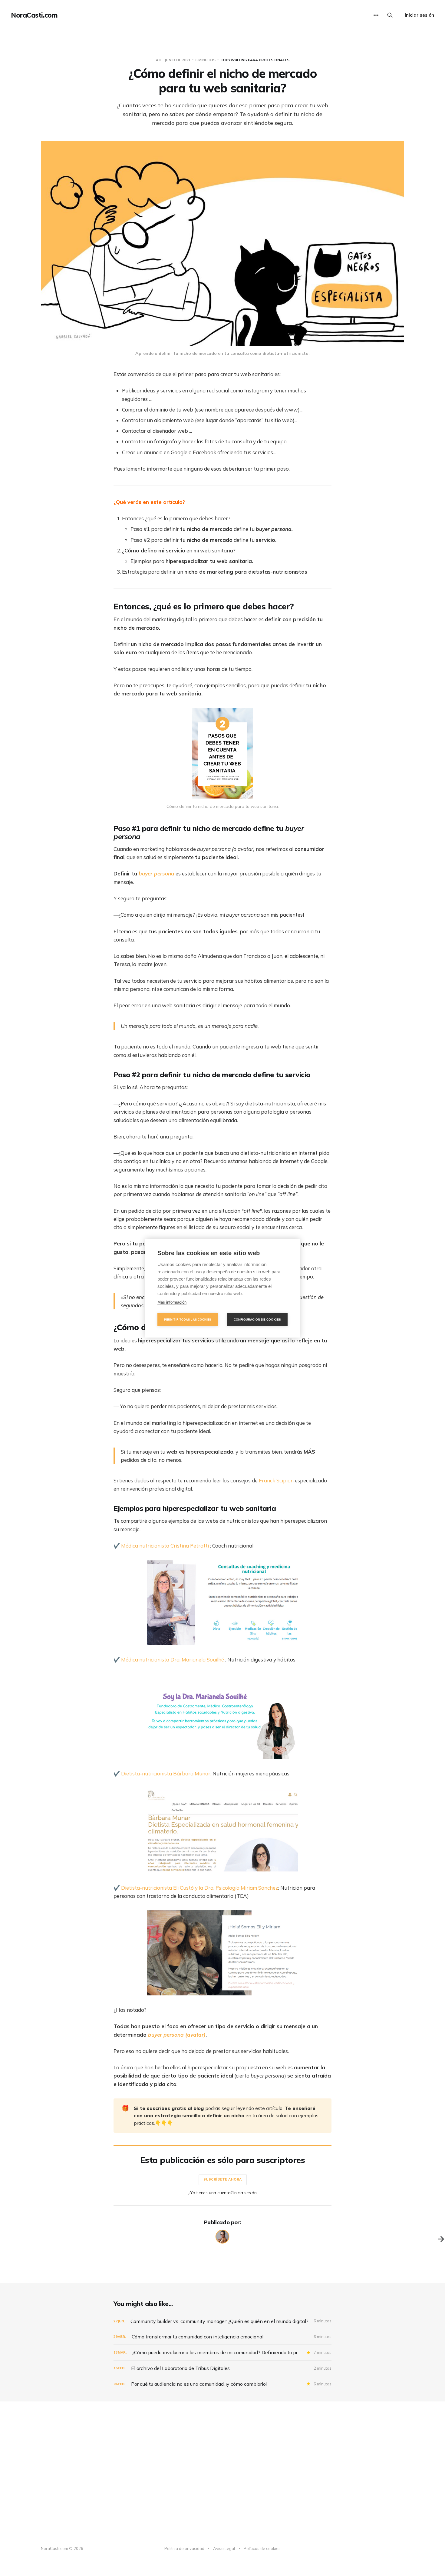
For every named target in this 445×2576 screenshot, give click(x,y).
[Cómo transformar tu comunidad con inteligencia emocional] (222, 2337)
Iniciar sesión (419, 15)
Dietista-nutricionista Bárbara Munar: (166, 1773)
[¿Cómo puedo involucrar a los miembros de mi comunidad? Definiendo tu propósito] (222, 2353)
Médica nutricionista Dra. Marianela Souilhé (173, 1660)
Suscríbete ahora (223, 2179)
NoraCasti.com (34, 15)
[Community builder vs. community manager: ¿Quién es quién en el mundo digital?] (222, 2321)
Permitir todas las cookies (188, 1320)
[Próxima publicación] (441, 2239)
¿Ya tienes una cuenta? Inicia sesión (222, 2193)
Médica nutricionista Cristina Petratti (165, 1546)
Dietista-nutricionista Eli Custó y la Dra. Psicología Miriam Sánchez (200, 1888)
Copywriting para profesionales (255, 60)
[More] (376, 15)
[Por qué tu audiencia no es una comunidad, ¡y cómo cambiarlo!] (222, 2384)
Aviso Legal (224, 2548)
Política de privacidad (184, 2548)
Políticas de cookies (262, 2548)
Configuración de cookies (257, 1320)
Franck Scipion (277, 1480)
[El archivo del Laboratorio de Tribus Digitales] (222, 2368)
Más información (172, 1302)
